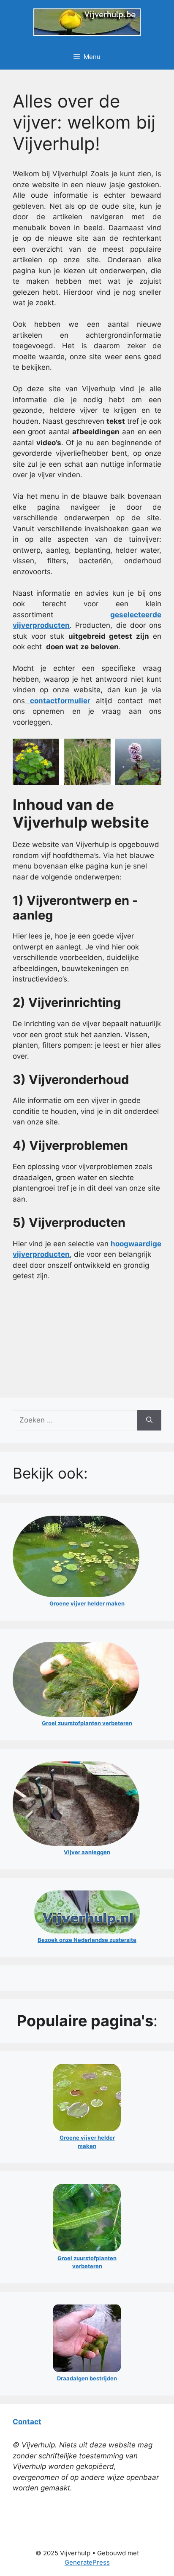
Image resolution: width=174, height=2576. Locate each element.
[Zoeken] (149, 1420)
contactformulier (58, 701)
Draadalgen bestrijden (87, 2378)
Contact (27, 2422)
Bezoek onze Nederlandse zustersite (87, 1940)
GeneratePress (87, 2562)
